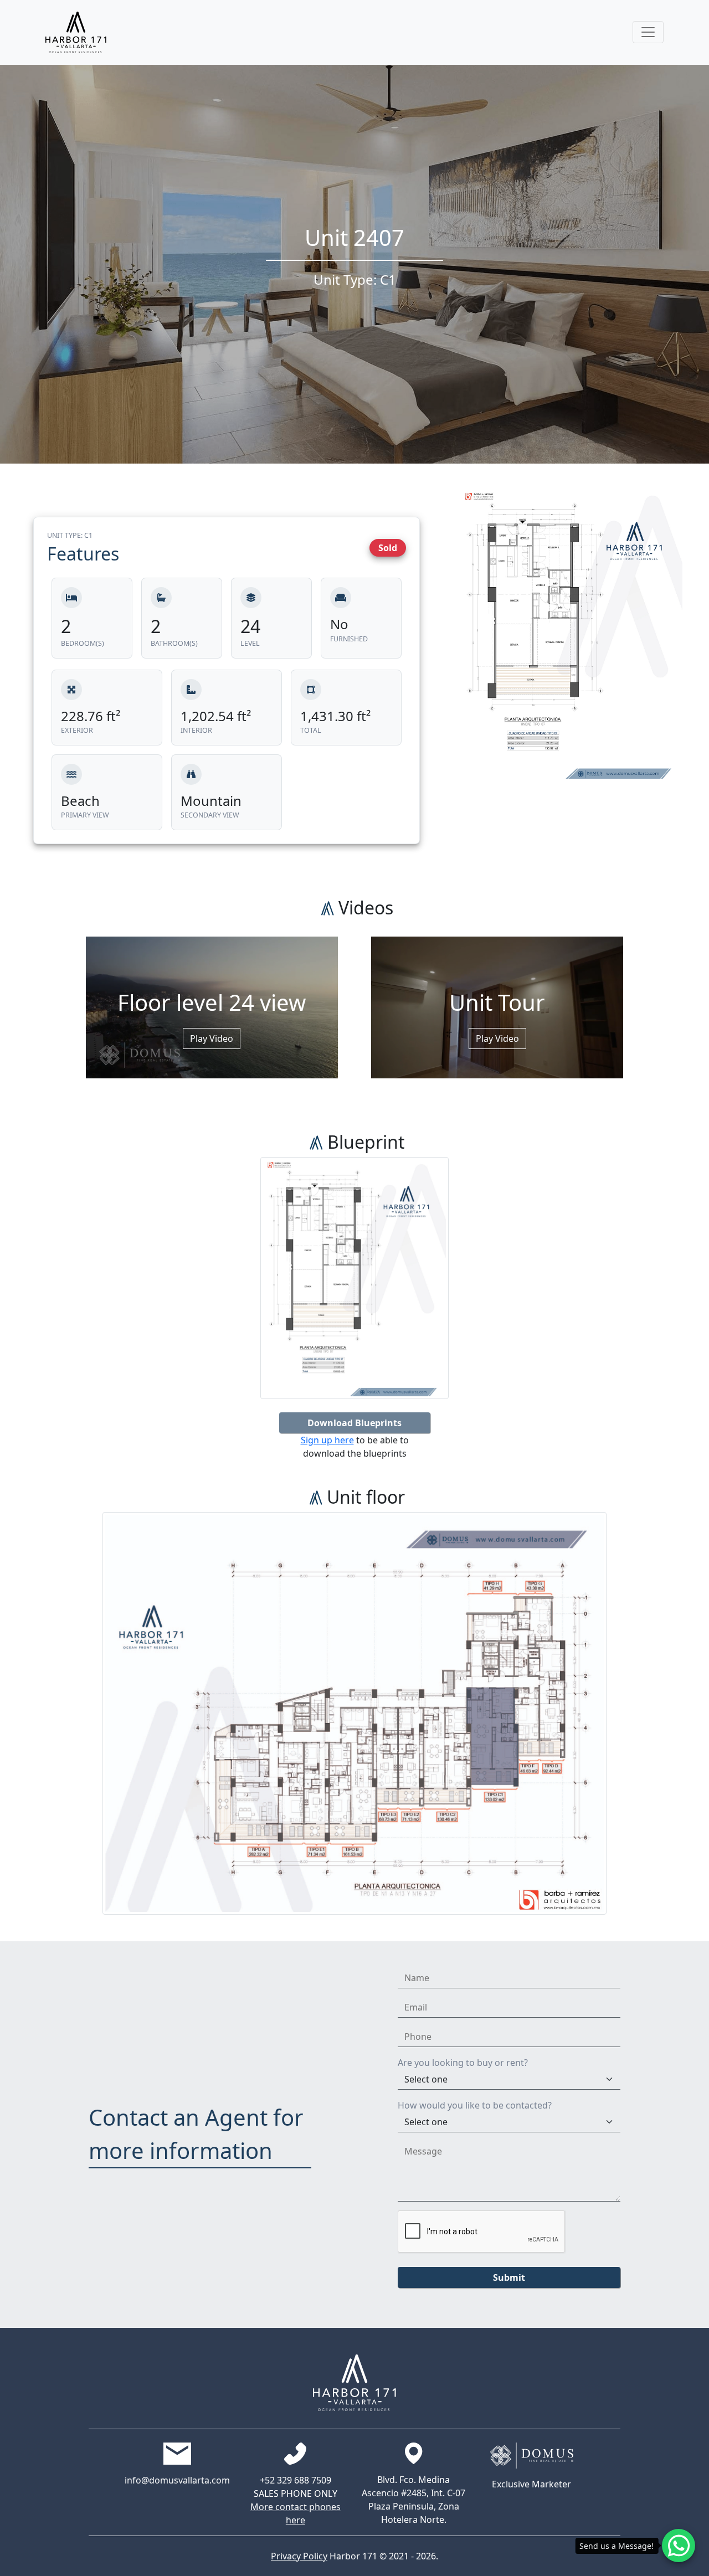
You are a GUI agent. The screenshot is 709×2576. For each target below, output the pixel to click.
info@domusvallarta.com (177, 2480)
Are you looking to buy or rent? (463, 2063)
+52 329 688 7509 (296, 2480)
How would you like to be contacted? (475, 2105)
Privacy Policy (299, 2556)
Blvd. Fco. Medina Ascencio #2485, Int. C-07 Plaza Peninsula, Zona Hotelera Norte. (413, 2500)
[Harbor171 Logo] (76, 32)
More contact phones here (296, 2513)
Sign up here (327, 1440)
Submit (509, 2277)
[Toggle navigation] (648, 32)
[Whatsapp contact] (679, 2546)
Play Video (212, 1038)
